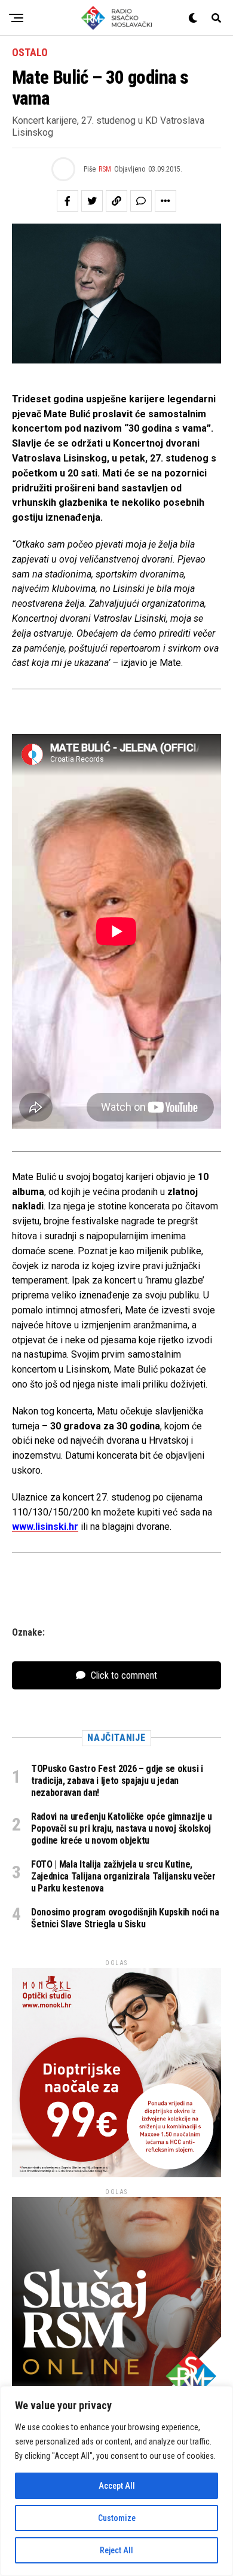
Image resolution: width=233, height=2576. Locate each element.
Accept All (117, 2486)
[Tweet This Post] (92, 201)
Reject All (116, 2550)
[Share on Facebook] (68, 201)
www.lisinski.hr (45, 1527)
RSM (105, 169)
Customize (117, 2518)
